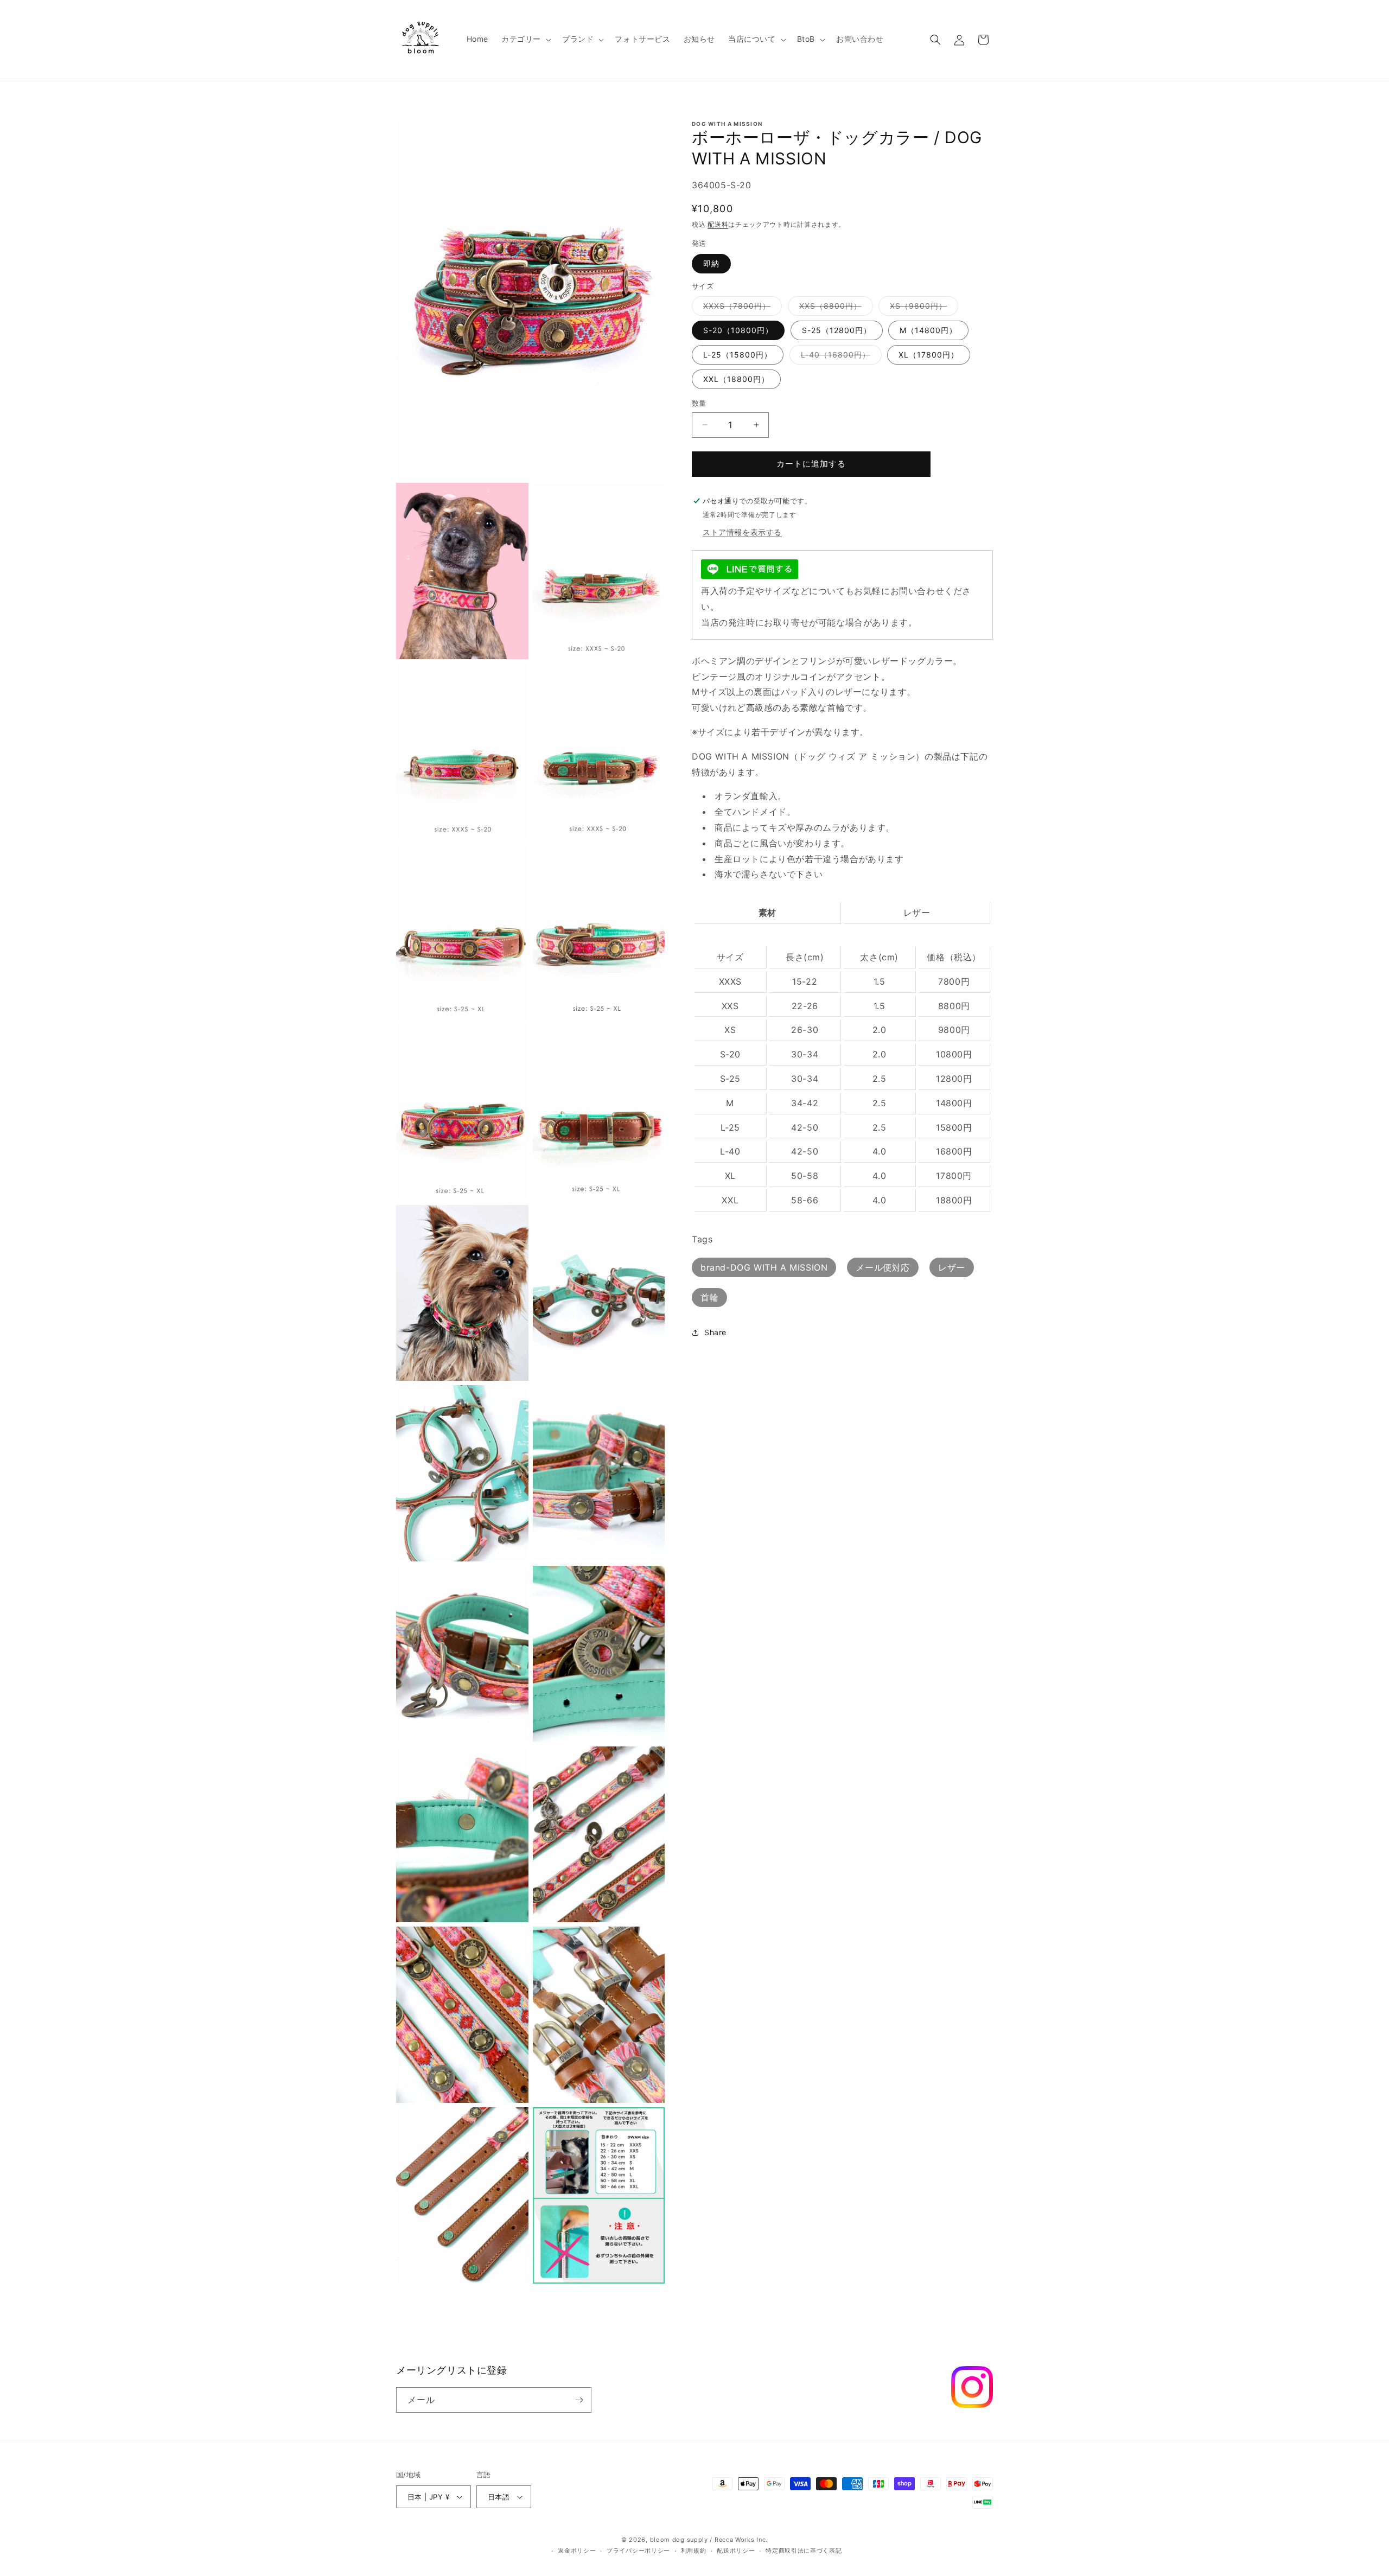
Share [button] (715, 1332)
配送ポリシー (736, 2551)
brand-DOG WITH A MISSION (764, 1267)
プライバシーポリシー (638, 2551)
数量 (699, 403)
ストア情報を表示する (742, 532)
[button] (525, 39)
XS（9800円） (922, 308)
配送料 (718, 224)
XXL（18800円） (736, 379)
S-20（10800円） (738, 330)
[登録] (579, 2400)
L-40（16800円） (839, 357)
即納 (711, 263)
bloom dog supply (679, 2540)
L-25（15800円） (738, 355)
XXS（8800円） (834, 308)
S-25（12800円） (837, 330)
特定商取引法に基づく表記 (804, 2551)
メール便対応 (883, 1267)
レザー (952, 1267)
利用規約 (694, 2551)
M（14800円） (928, 330)
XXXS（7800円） (741, 308)
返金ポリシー (577, 2551)
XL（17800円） (929, 355)
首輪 (709, 1297)
